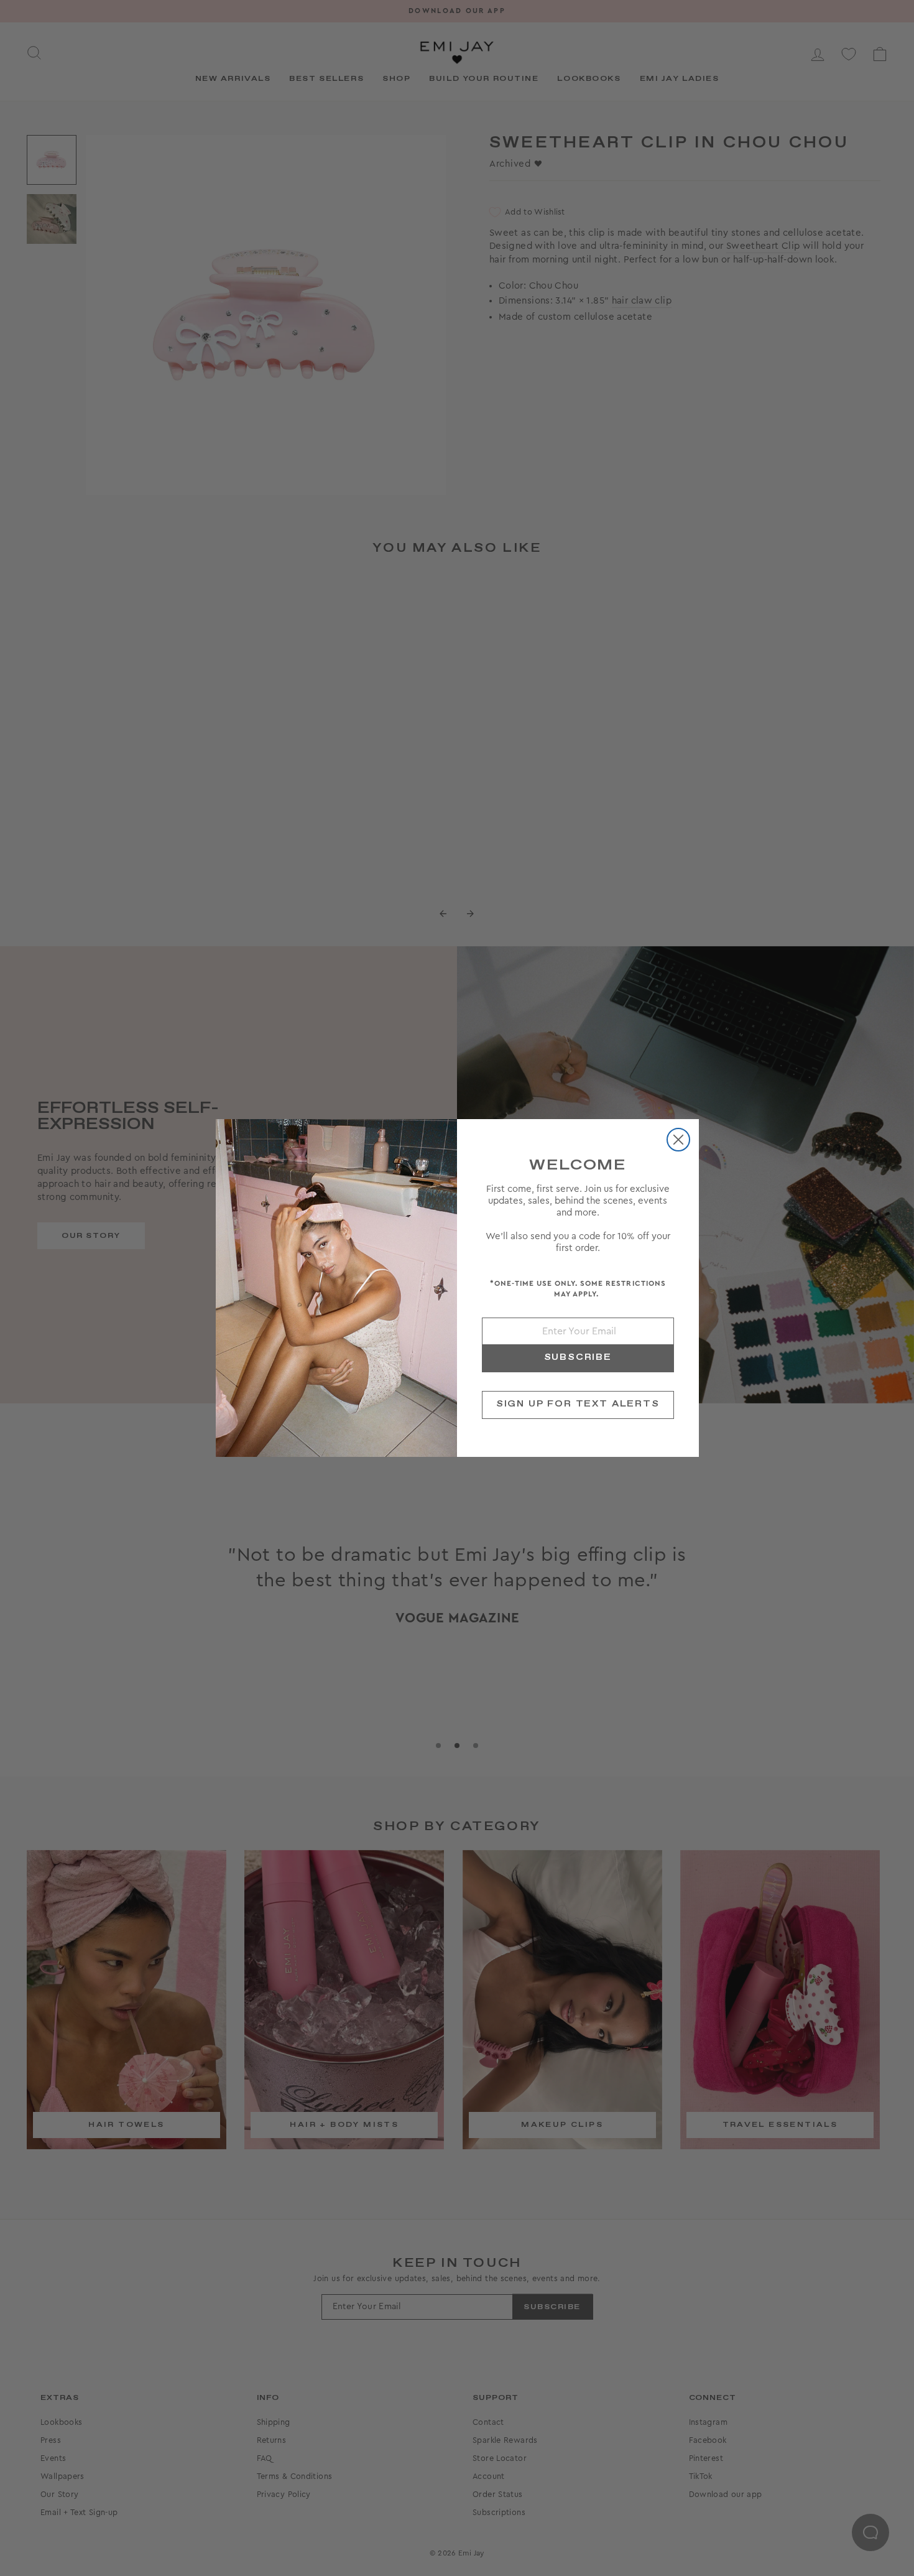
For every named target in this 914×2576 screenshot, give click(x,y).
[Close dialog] (678, 1140)
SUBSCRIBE (578, 1357)
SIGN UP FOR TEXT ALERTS (578, 1404)
